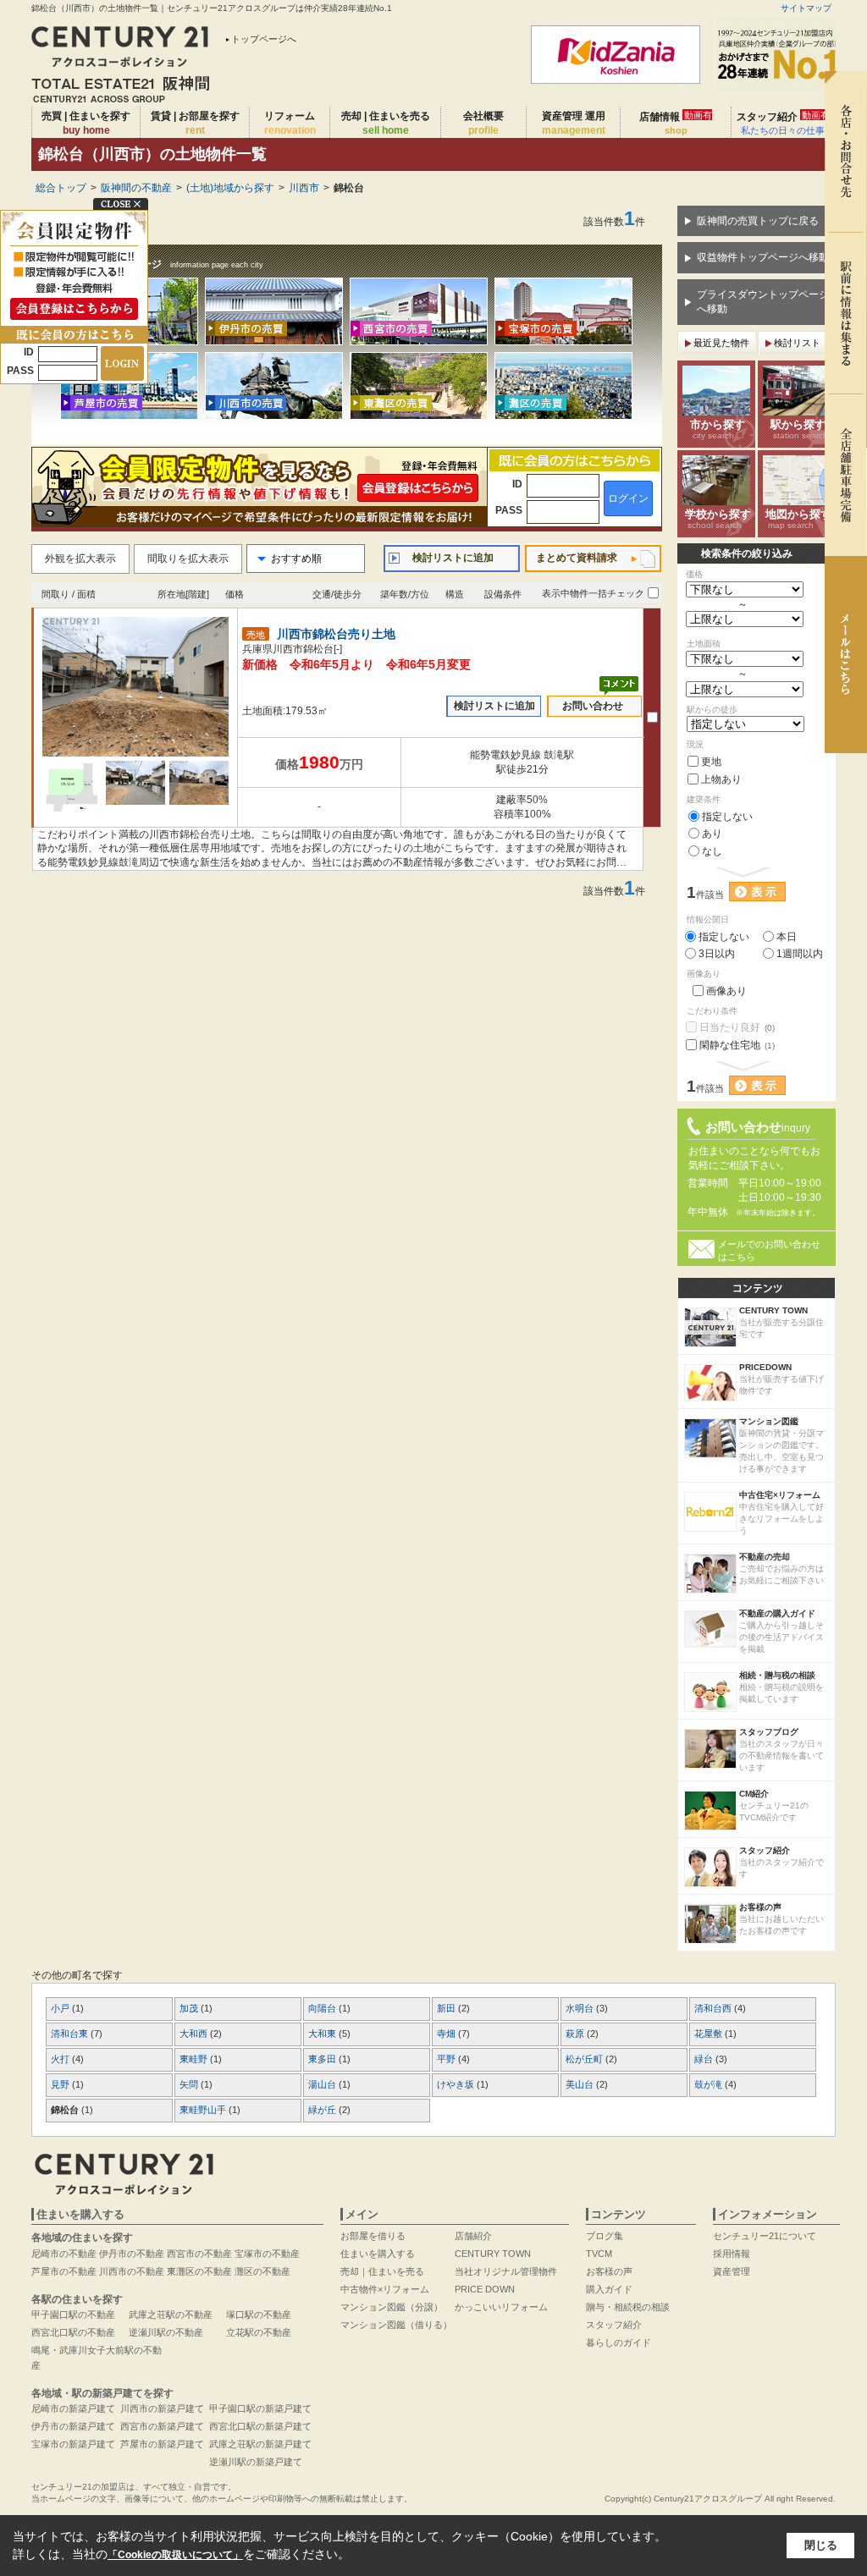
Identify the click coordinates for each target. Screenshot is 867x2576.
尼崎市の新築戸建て (73, 2408)
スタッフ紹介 (783, 123)
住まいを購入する (378, 2254)
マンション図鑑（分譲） (392, 2307)
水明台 (581, 2008)
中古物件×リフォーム (385, 2289)
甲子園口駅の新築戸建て (260, 2408)
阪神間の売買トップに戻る (758, 221)
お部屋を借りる (373, 2236)
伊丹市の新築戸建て (73, 2426)
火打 (61, 2059)
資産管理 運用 (574, 123)
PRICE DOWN (485, 2289)
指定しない (727, 817)
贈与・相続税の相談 (628, 2307)
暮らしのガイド (618, 2342)
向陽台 (323, 2008)
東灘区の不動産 (199, 2271)
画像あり (726, 991)
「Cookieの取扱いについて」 (175, 2555)
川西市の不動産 (132, 2271)
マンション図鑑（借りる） (396, 2325)
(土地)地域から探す (230, 188)
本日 (787, 937)
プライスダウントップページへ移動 (763, 302)
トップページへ (264, 39)
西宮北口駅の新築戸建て (260, 2426)
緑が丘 (323, 2110)
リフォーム (290, 123)
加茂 (190, 2008)
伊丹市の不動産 (132, 2254)
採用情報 (732, 2254)
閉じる (821, 2545)
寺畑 (447, 2034)
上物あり (721, 779)
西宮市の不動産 (199, 2254)
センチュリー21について (765, 2236)
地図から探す (798, 519)
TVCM (599, 2254)
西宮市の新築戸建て (162, 2426)
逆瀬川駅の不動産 (166, 2332)
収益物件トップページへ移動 (763, 257)
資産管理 (732, 2271)
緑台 (705, 2059)
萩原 (576, 2034)
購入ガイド (609, 2289)
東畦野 (195, 2059)
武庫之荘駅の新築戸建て (260, 2444)
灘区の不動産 (262, 2271)
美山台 (581, 2084)
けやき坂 (457, 2084)
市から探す (718, 429)
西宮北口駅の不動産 (73, 2332)
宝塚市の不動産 (267, 2254)
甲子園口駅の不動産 (73, 2315)
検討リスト (797, 343)
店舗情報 (676, 123)
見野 (61, 2084)
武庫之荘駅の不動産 (171, 2315)
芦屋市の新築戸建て (162, 2444)
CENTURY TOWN (493, 2254)
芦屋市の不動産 (64, 2271)
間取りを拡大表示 (188, 559)
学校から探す (718, 519)
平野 (447, 2059)
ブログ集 (605, 2236)
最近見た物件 (721, 343)
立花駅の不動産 (259, 2332)
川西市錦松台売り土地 (336, 634)
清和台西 (714, 2008)
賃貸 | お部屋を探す (195, 123)
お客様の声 (609, 2271)
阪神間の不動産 (136, 188)
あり (712, 834)
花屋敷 (710, 2034)
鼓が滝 (710, 2084)
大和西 (195, 2034)
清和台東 (71, 2034)
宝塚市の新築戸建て (73, 2444)
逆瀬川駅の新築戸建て (256, 2462)
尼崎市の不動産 (64, 2254)
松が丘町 (585, 2059)
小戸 (61, 2008)
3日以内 (717, 954)
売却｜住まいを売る (382, 2271)
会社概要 (483, 123)
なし (712, 851)
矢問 (190, 2084)
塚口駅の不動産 (259, 2315)
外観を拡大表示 (80, 559)
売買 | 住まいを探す (86, 123)
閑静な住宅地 (737, 1045)
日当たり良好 (737, 1027)
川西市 (304, 188)
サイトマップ (806, 8)
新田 (447, 2008)
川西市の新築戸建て (162, 2408)
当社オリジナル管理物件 (506, 2271)
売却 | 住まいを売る (386, 123)
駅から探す (799, 429)
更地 (711, 762)
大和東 (323, 2034)
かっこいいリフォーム (501, 2307)
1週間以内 (800, 954)
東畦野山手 (204, 2110)
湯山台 (323, 2084)
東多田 (323, 2059)
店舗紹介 (473, 2236)
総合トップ (61, 188)
